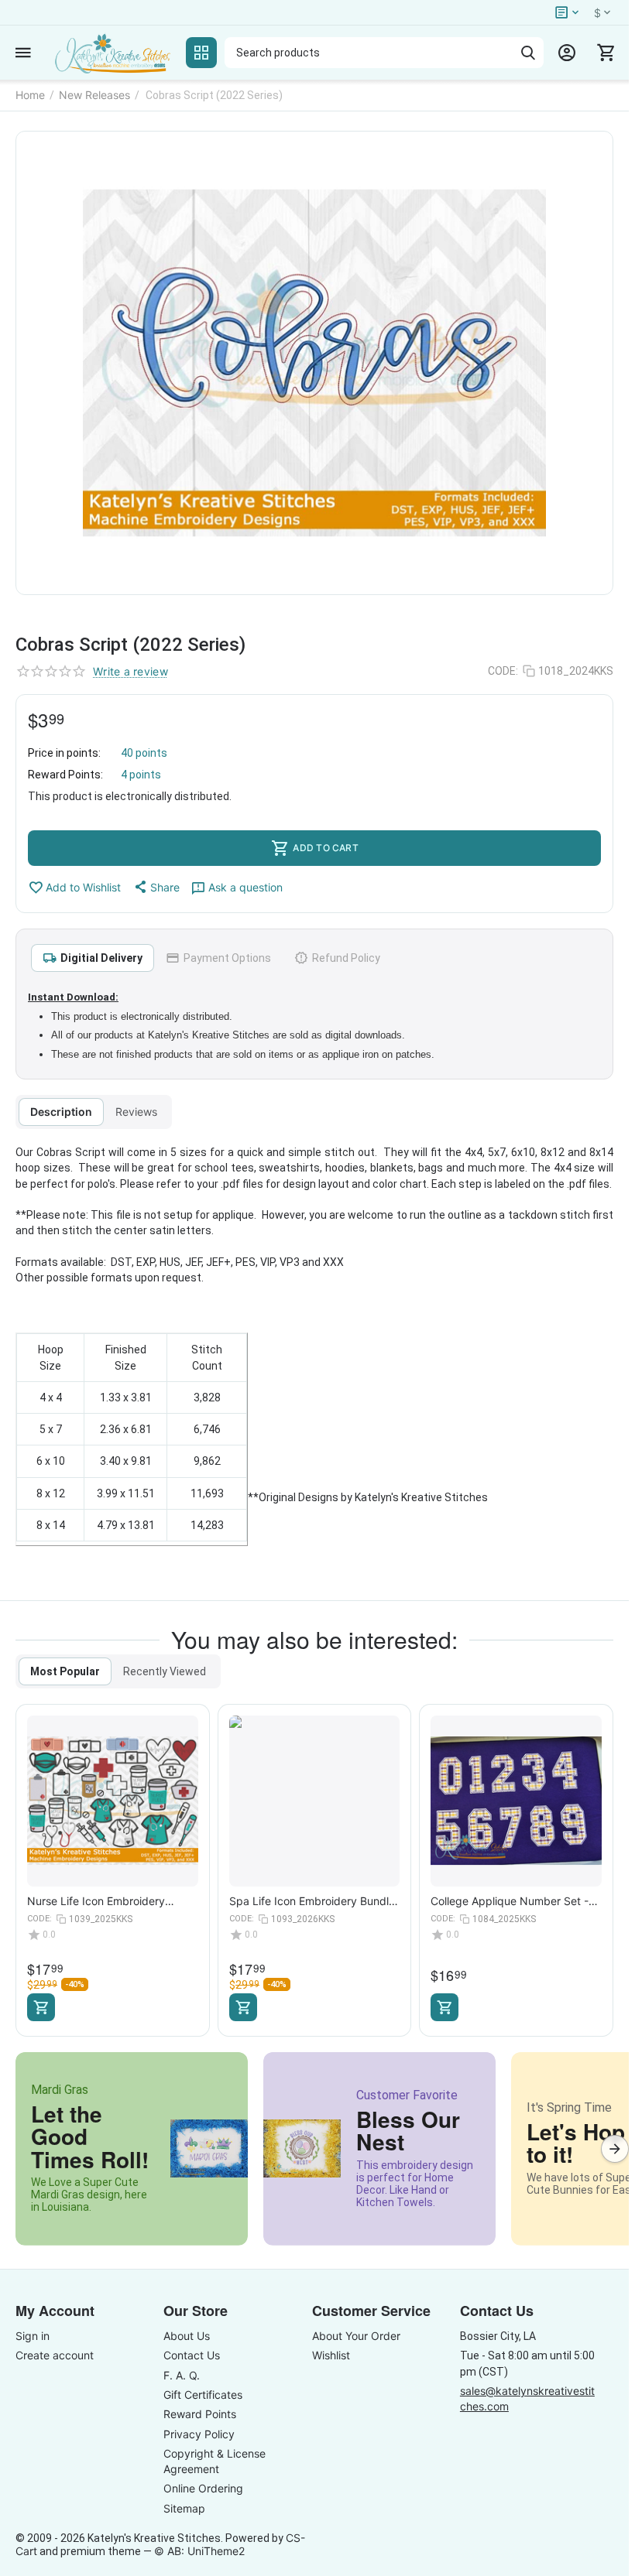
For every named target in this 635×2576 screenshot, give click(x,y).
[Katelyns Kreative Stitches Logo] (112, 53)
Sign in (33, 2336)
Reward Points (200, 2414)
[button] (156, 887)
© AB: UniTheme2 (199, 2551)
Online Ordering (203, 2488)
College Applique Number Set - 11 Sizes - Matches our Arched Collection (510, 1901)
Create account (55, 2355)
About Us (187, 2336)
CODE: (503, 671)
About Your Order (356, 2336)
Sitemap (184, 2508)
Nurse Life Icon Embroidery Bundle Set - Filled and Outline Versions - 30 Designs (104, 1901)
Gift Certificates (203, 2395)
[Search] (528, 53)
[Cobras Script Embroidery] (314, 363)
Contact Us (192, 2355)
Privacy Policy (199, 2434)
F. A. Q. (182, 2375)
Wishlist (331, 2355)
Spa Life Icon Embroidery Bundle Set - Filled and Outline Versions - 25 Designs (313, 1901)
